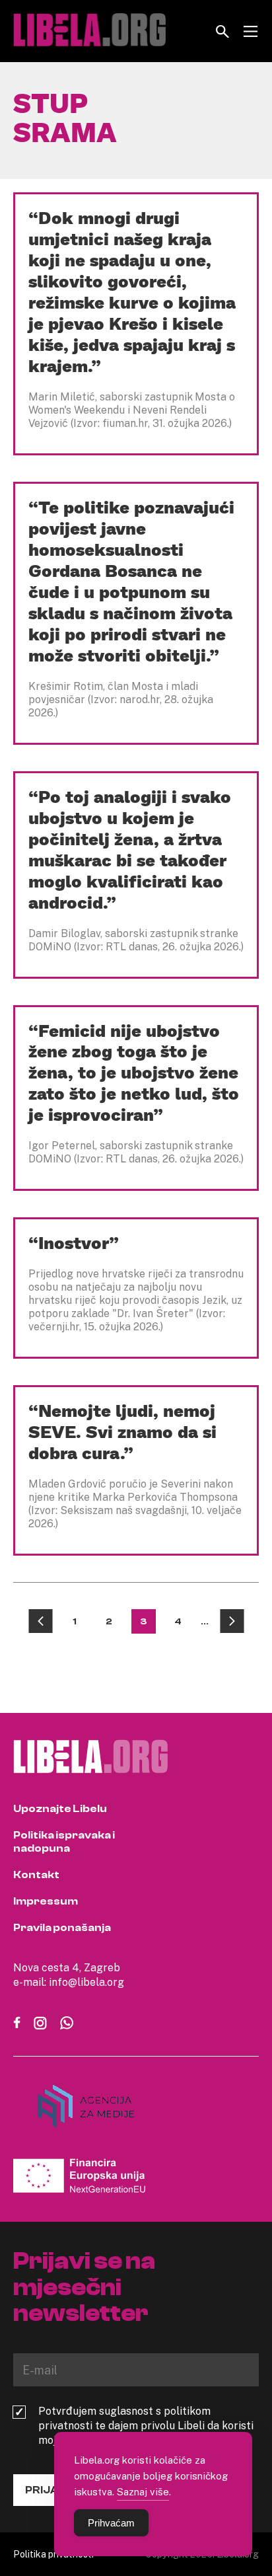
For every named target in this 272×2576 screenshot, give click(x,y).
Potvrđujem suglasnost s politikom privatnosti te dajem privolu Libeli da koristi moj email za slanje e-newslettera (146, 2425)
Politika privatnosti (53, 2554)
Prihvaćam (111, 2523)
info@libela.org (86, 1982)
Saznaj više (143, 2491)
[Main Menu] (251, 31)
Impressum (46, 1901)
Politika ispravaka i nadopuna (64, 1842)
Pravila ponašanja (62, 1928)
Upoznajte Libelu (60, 1809)
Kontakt (36, 1875)
